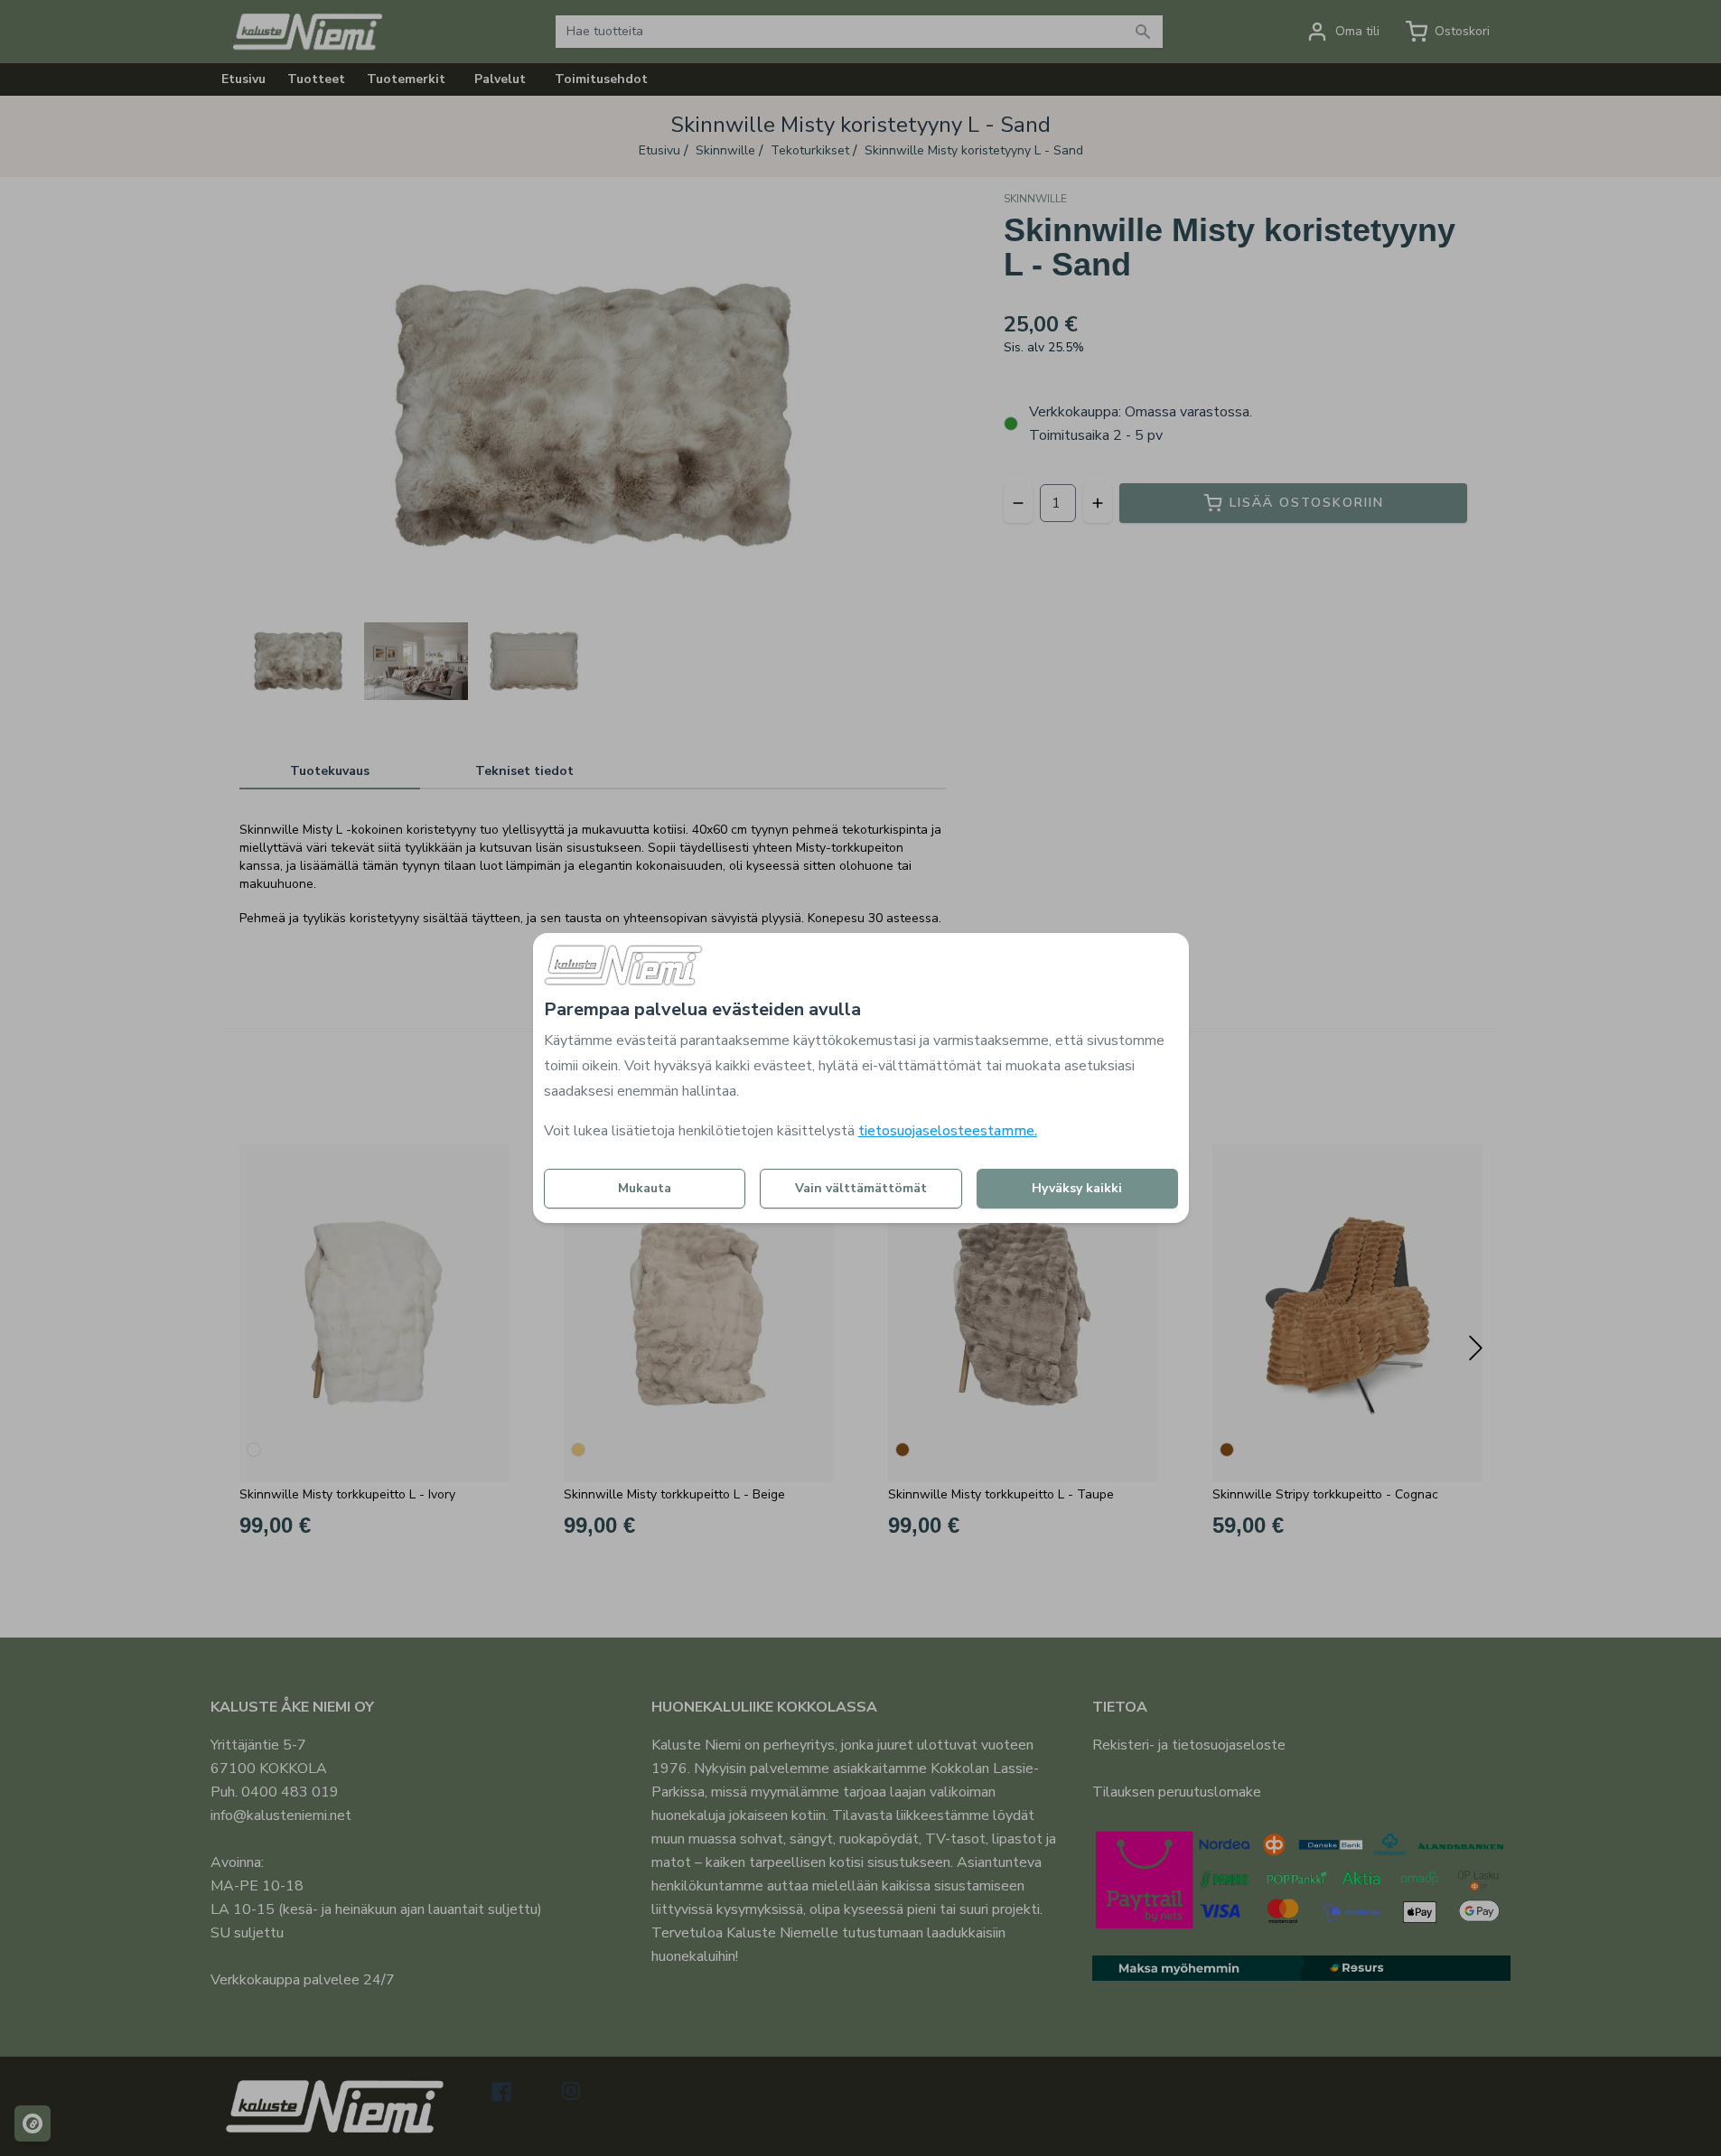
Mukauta (645, 1188)
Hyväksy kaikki (1077, 1188)
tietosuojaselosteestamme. (948, 1131)
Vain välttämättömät (861, 1188)
